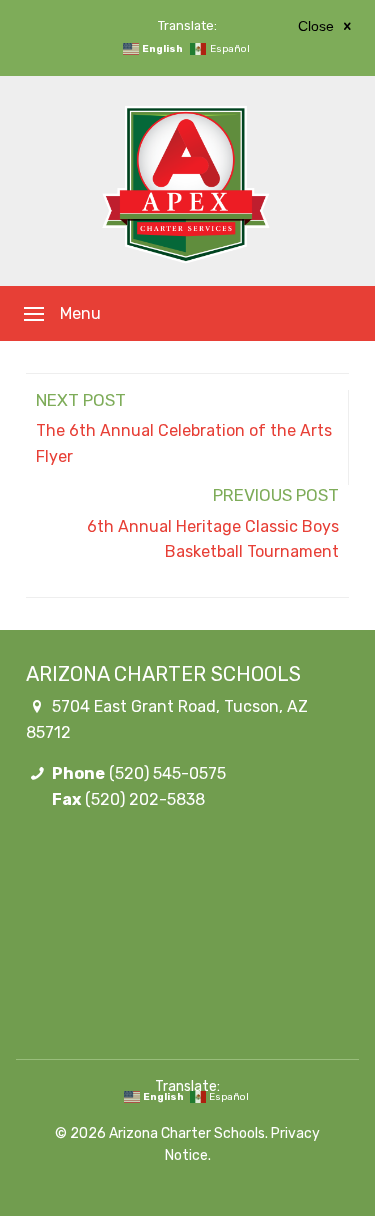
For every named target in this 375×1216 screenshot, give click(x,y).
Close (318, 26)
